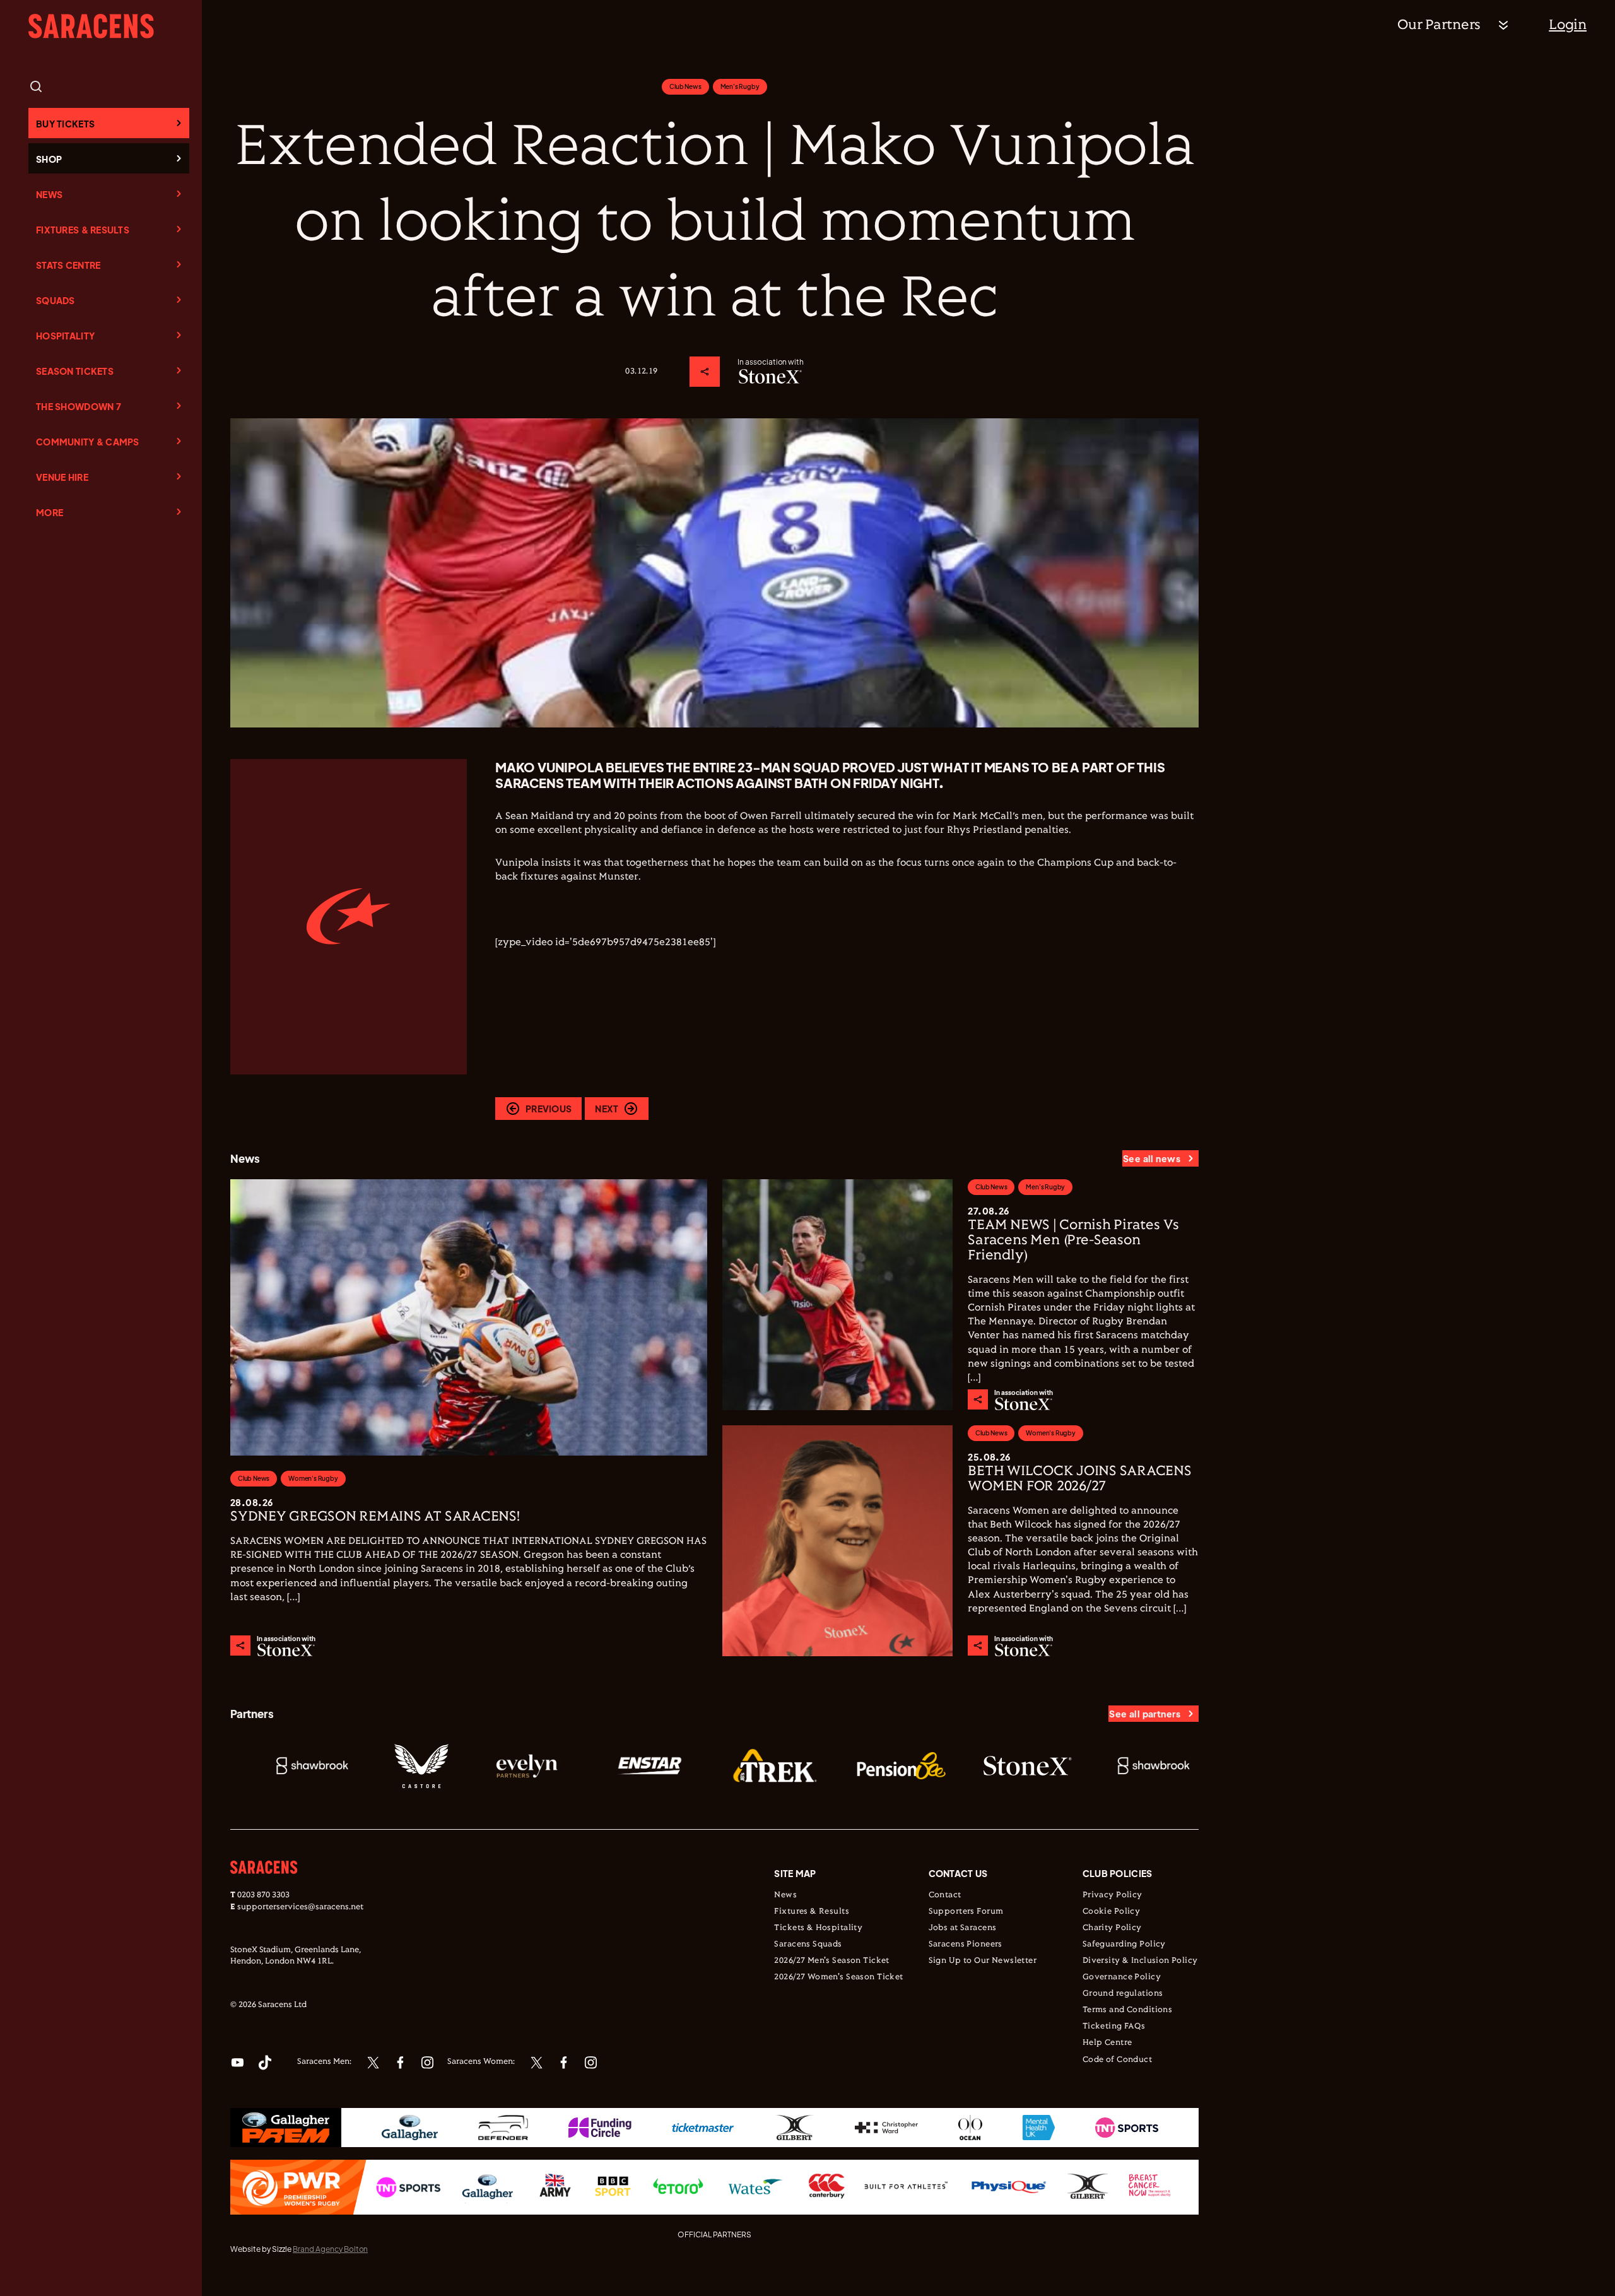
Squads (56, 300)
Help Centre (1107, 2043)
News (49, 194)
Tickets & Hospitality (818, 1928)
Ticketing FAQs (1114, 2027)
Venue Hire (62, 477)
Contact (945, 1895)
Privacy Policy (1113, 1895)
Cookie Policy (1111, 1912)
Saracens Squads (808, 1945)
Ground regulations (1123, 1994)
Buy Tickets (65, 124)
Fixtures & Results (83, 230)
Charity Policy (1112, 1928)
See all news (1152, 1158)
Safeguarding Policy (1124, 1945)
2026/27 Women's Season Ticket (838, 1977)
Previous (549, 1109)
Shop (49, 159)
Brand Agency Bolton (330, 2249)
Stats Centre (68, 265)
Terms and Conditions (1127, 2010)
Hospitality (65, 336)
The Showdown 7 (79, 406)
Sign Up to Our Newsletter (983, 1961)
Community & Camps (88, 442)
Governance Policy (1122, 1977)
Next (607, 1109)
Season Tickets (75, 371)
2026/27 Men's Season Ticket (831, 1961)
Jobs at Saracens (963, 1928)
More (50, 512)
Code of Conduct (1117, 2060)
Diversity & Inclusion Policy (1140, 1961)
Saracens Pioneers (966, 1945)
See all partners (1145, 1714)
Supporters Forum (966, 1912)
